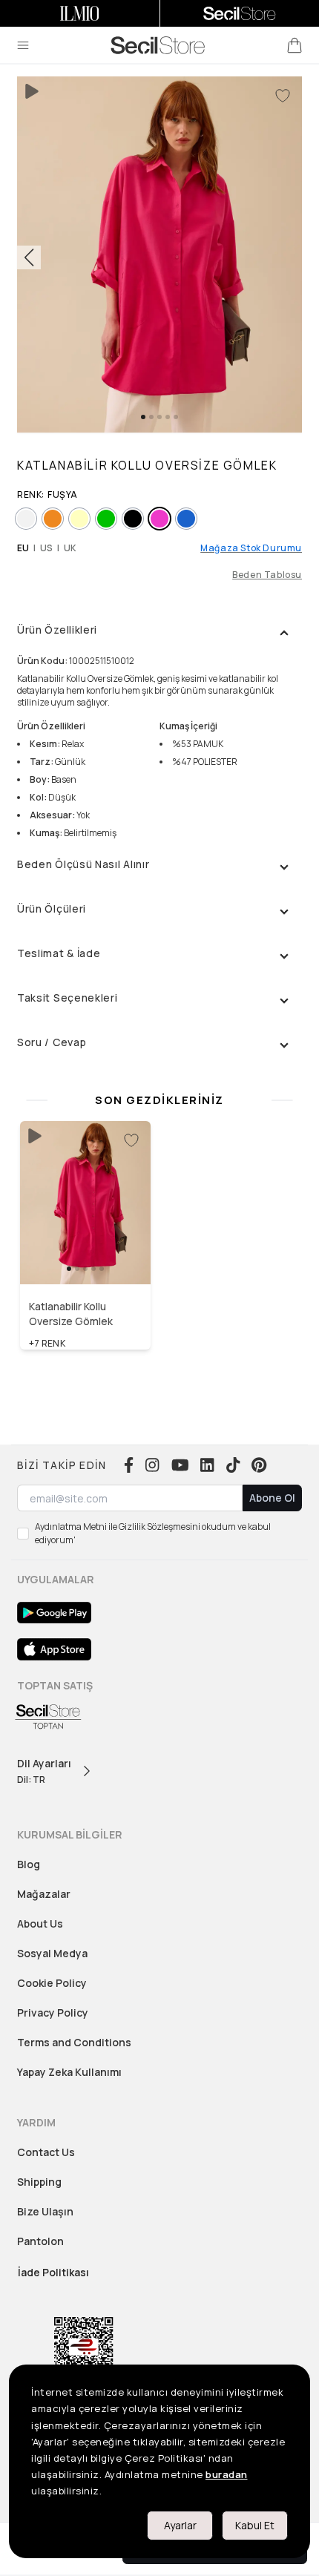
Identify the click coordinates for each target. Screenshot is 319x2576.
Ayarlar (180, 2525)
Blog (29, 1864)
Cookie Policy (52, 1983)
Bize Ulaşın (45, 2211)
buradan (227, 2474)
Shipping (39, 2182)
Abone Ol (272, 1498)
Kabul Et (255, 2525)
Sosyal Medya (52, 1953)
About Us (40, 1923)
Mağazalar (44, 1894)
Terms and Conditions (74, 2042)
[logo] (158, 45)
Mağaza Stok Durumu (251, 548)
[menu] (23, 45)
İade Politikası (53, 2272)
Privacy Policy (53, 2012)
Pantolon (40, 2241)
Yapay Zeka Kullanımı (69, 2072)
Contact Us (46, 2152)
